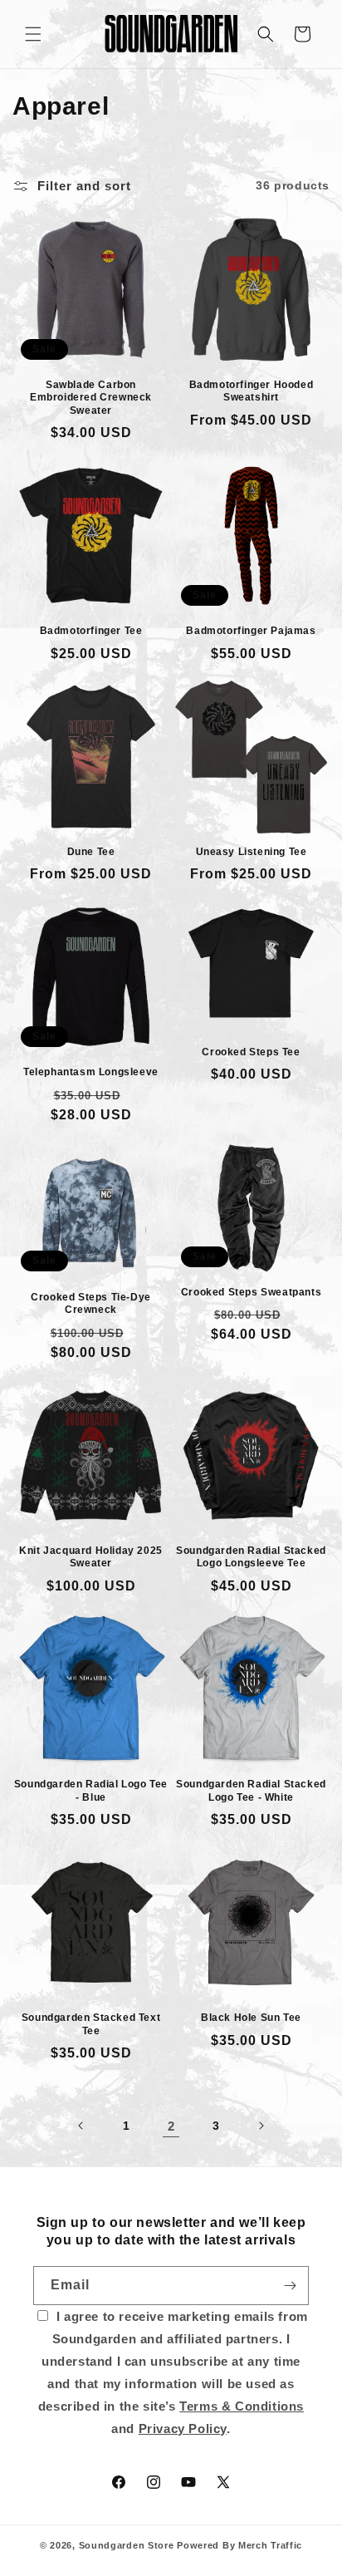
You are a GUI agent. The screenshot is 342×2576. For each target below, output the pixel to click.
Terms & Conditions (242, 2406)
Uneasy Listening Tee (252, 852)
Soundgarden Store (127, 2545)
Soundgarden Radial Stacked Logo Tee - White (251, 1791)
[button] (33, 34)
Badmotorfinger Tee (91, 631)
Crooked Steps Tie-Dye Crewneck (91, 1304)
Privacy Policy (183, 2429)
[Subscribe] (290, 2286)
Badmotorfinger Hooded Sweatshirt (252, 391)
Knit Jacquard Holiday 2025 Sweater (91, 1557)
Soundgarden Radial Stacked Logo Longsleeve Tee (251, 1557)
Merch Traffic (270, 2545)
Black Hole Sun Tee (251, 2018)
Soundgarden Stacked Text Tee (91, 2024)
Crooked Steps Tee (251, 1052)
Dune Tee (91, 852)
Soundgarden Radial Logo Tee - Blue (91, 1791)
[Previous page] (81, 2126)
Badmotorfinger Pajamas (251, 631)
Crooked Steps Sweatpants (251, 1292)
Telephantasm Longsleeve (91, 1072)
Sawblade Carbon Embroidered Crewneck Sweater (91, 398)
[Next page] (261, 2126)
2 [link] (171, 2126)
